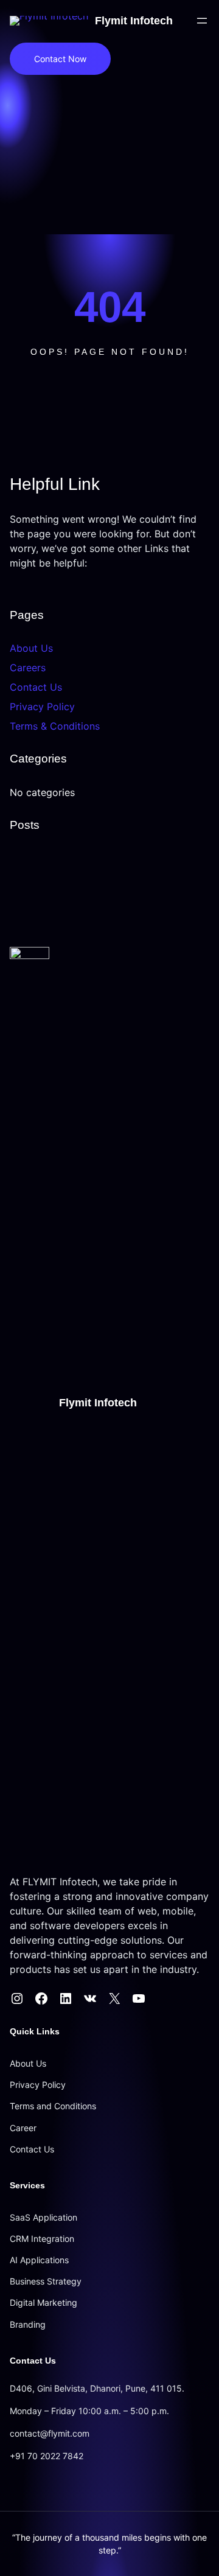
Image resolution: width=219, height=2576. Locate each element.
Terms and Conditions (53, 2106)
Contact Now (60, 59)
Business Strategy (46, 2281)
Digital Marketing (43, 2302)
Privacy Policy (42, 707)
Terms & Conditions (55, 726)
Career (23, 2128)
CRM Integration (42, 2239)
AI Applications (39, 2260)
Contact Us (36, 687)
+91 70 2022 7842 (47, 2456)
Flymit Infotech (134, 21)
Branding (28, 2324)
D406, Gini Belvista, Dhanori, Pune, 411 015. (97, 2388)
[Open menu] (202, 21)
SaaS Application (43, 2217)
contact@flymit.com (50, 2433)
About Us (31, 648)
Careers (28, 668)
